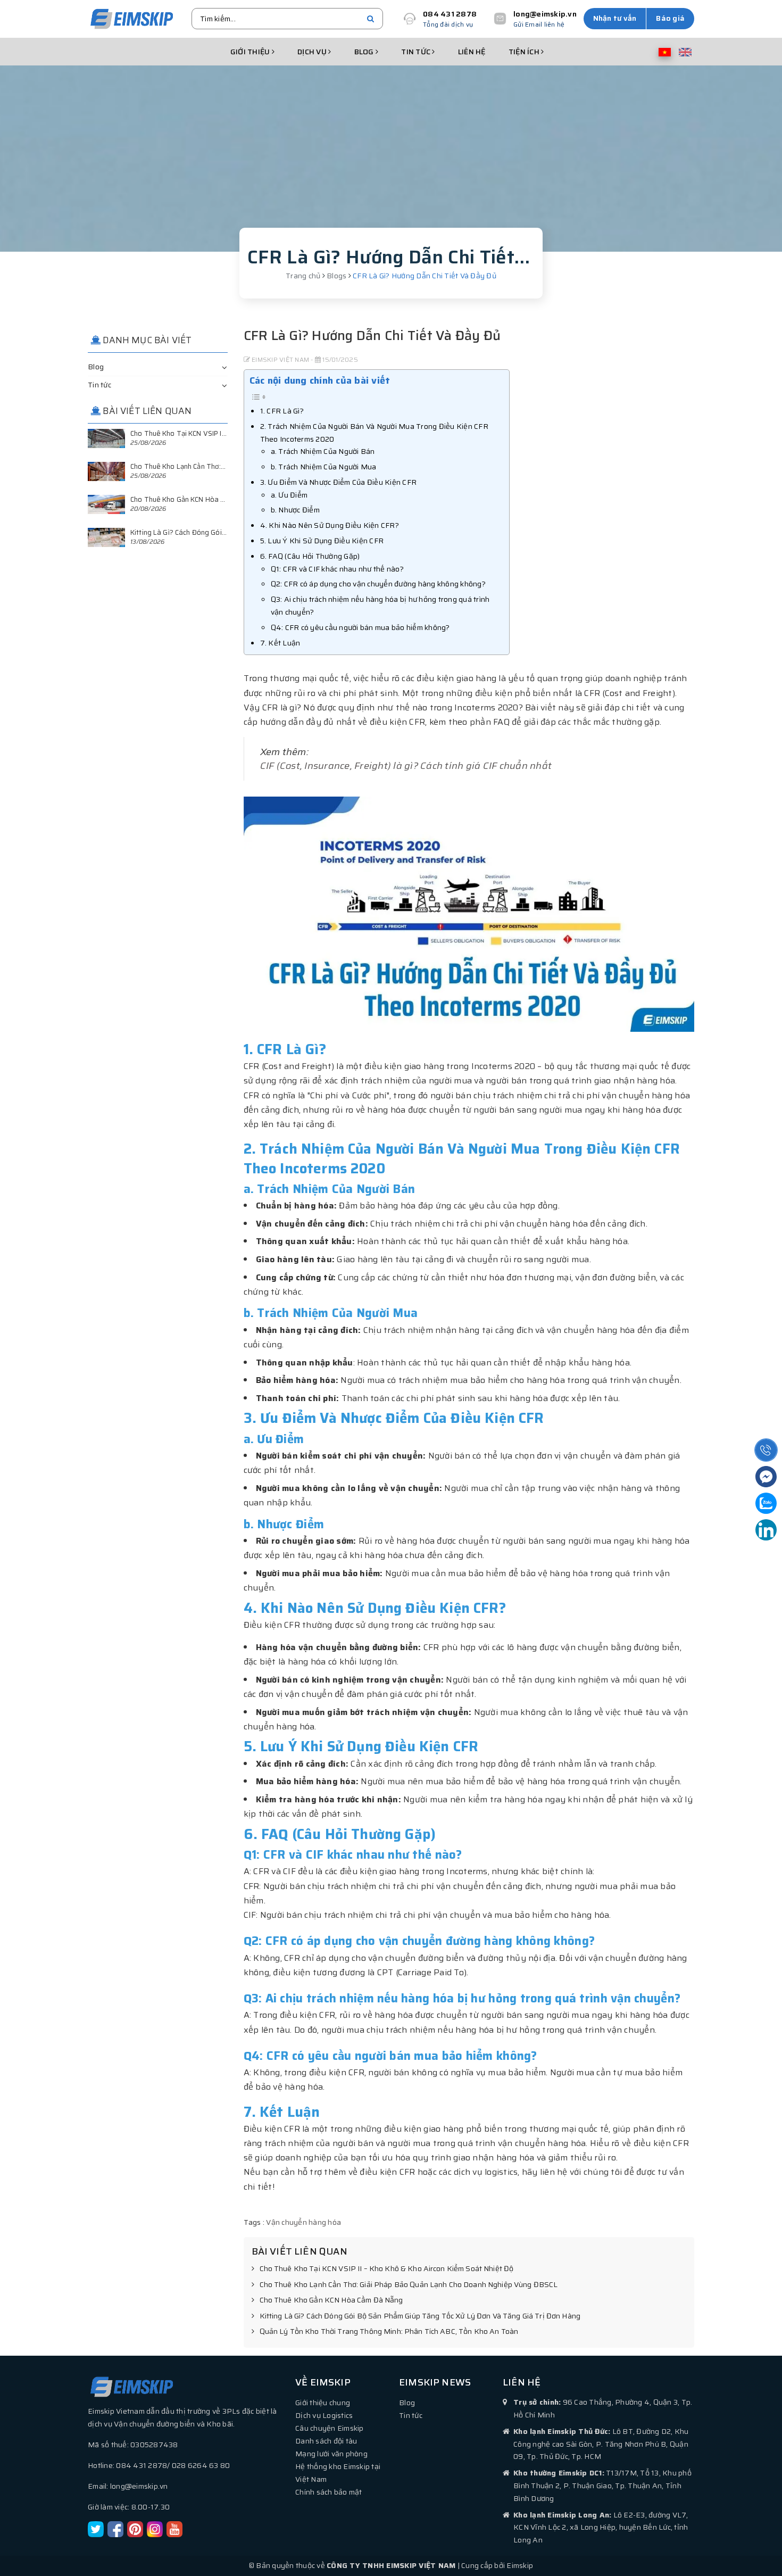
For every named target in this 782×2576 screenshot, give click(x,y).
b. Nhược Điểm (295, 510)
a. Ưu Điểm (289, 495)
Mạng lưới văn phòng (331, 2454)
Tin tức (417, 52)
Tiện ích (525, 52)
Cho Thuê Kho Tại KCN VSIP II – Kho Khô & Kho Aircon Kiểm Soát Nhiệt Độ (387, 2269)
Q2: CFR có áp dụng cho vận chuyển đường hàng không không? (378, 584)
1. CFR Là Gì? (282, 411)
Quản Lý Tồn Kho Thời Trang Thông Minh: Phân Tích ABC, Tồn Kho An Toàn (389, 2332)
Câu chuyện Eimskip (330, 2428)
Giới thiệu (251, 52)
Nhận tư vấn (615, 18)
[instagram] (155, 2528)
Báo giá (670, 18)
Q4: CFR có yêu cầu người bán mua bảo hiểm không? (360, 627)
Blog (365, 52)
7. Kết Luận (280, 643)
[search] (371, 19)
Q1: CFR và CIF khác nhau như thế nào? (337, 569)
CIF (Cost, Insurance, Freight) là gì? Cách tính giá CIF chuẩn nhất (406, 766)
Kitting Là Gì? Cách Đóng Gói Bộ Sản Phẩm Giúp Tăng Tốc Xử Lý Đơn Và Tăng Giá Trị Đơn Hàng (420, 2316)
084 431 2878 (450, 14)
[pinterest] (135, 2528)
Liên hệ (472, 52)
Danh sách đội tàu (326, 2441)
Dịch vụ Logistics (324, 2415)
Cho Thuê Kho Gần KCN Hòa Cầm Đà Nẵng (331, 2300)
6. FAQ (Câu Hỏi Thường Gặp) (310, 556)
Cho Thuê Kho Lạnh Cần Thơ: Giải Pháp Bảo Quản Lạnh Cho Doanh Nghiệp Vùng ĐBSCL (409, 2285)
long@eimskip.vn (545, 14)
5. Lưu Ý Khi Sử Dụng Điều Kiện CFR (322, 541)
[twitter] (96, 2528)
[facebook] (115, 2528)
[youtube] (174, 2528)
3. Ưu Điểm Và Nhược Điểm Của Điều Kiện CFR (339, 482)
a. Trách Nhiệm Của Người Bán (323, 451)
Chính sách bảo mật (329, 2492)
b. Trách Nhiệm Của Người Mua (324, 467)
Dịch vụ (313, 52)
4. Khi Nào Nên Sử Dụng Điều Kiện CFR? (330, 525)
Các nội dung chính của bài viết (320, 380)
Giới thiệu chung (323, 2403)
